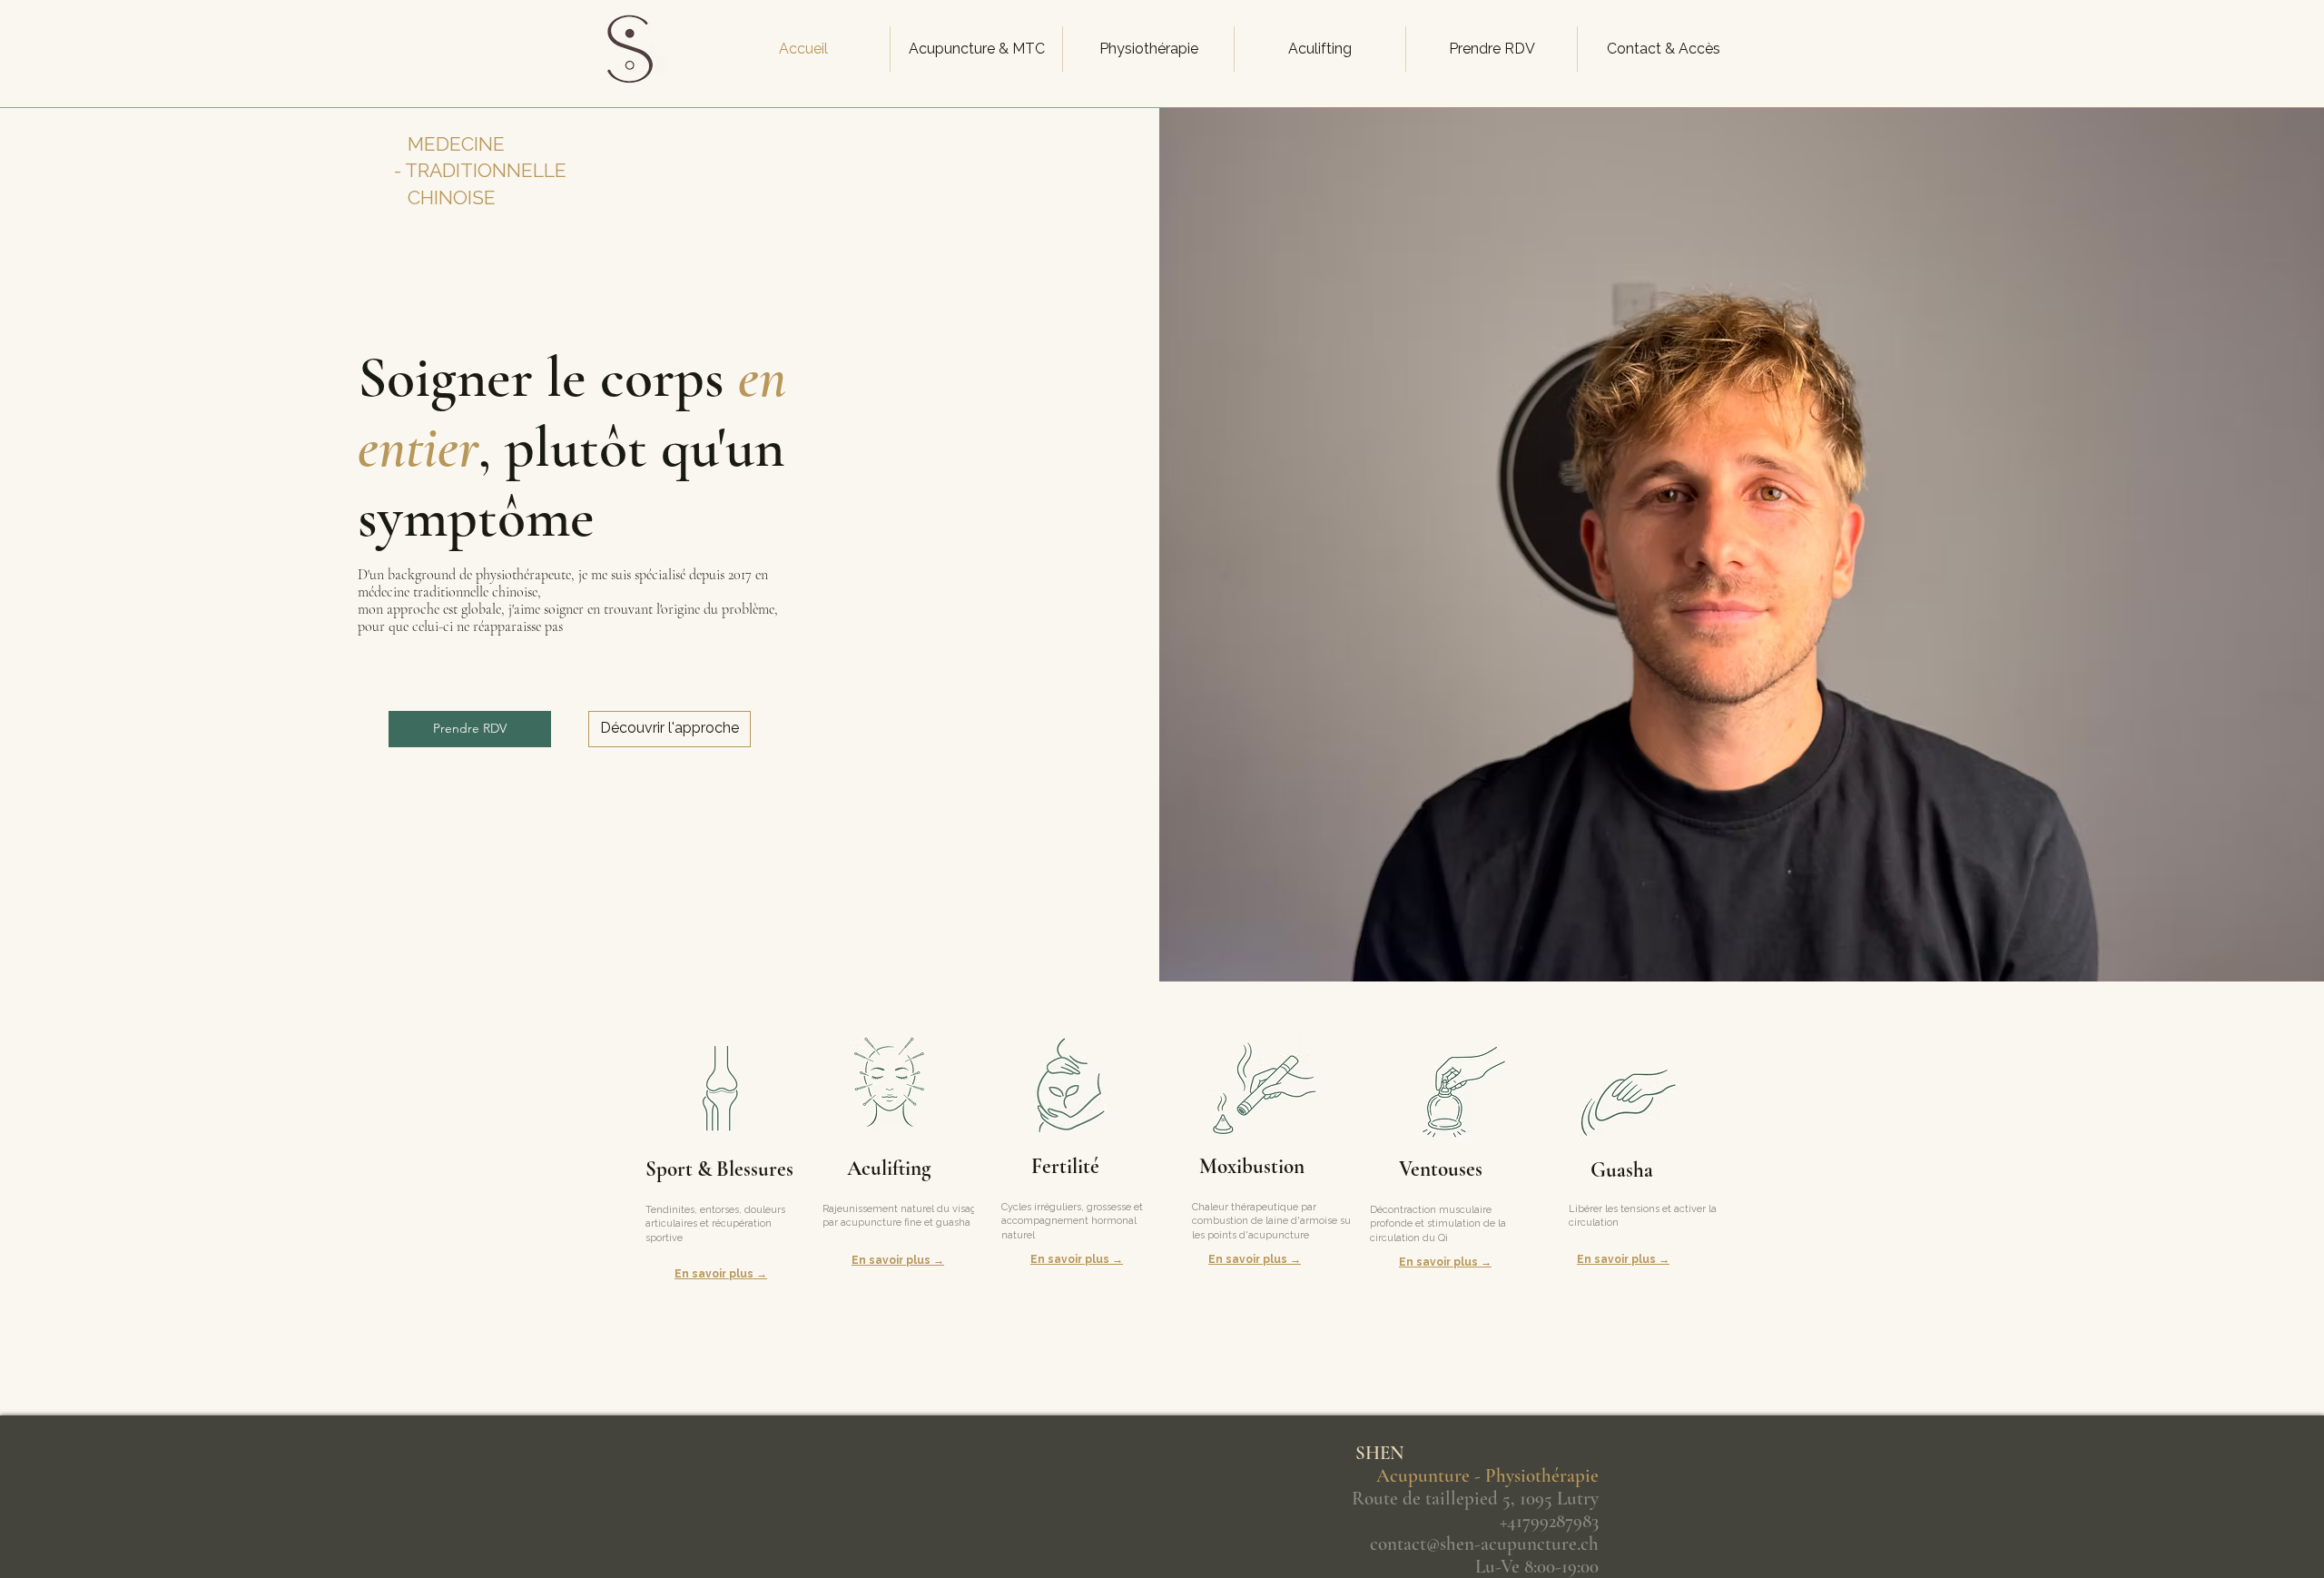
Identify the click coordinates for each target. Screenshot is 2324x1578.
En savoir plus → (721, 1274)
